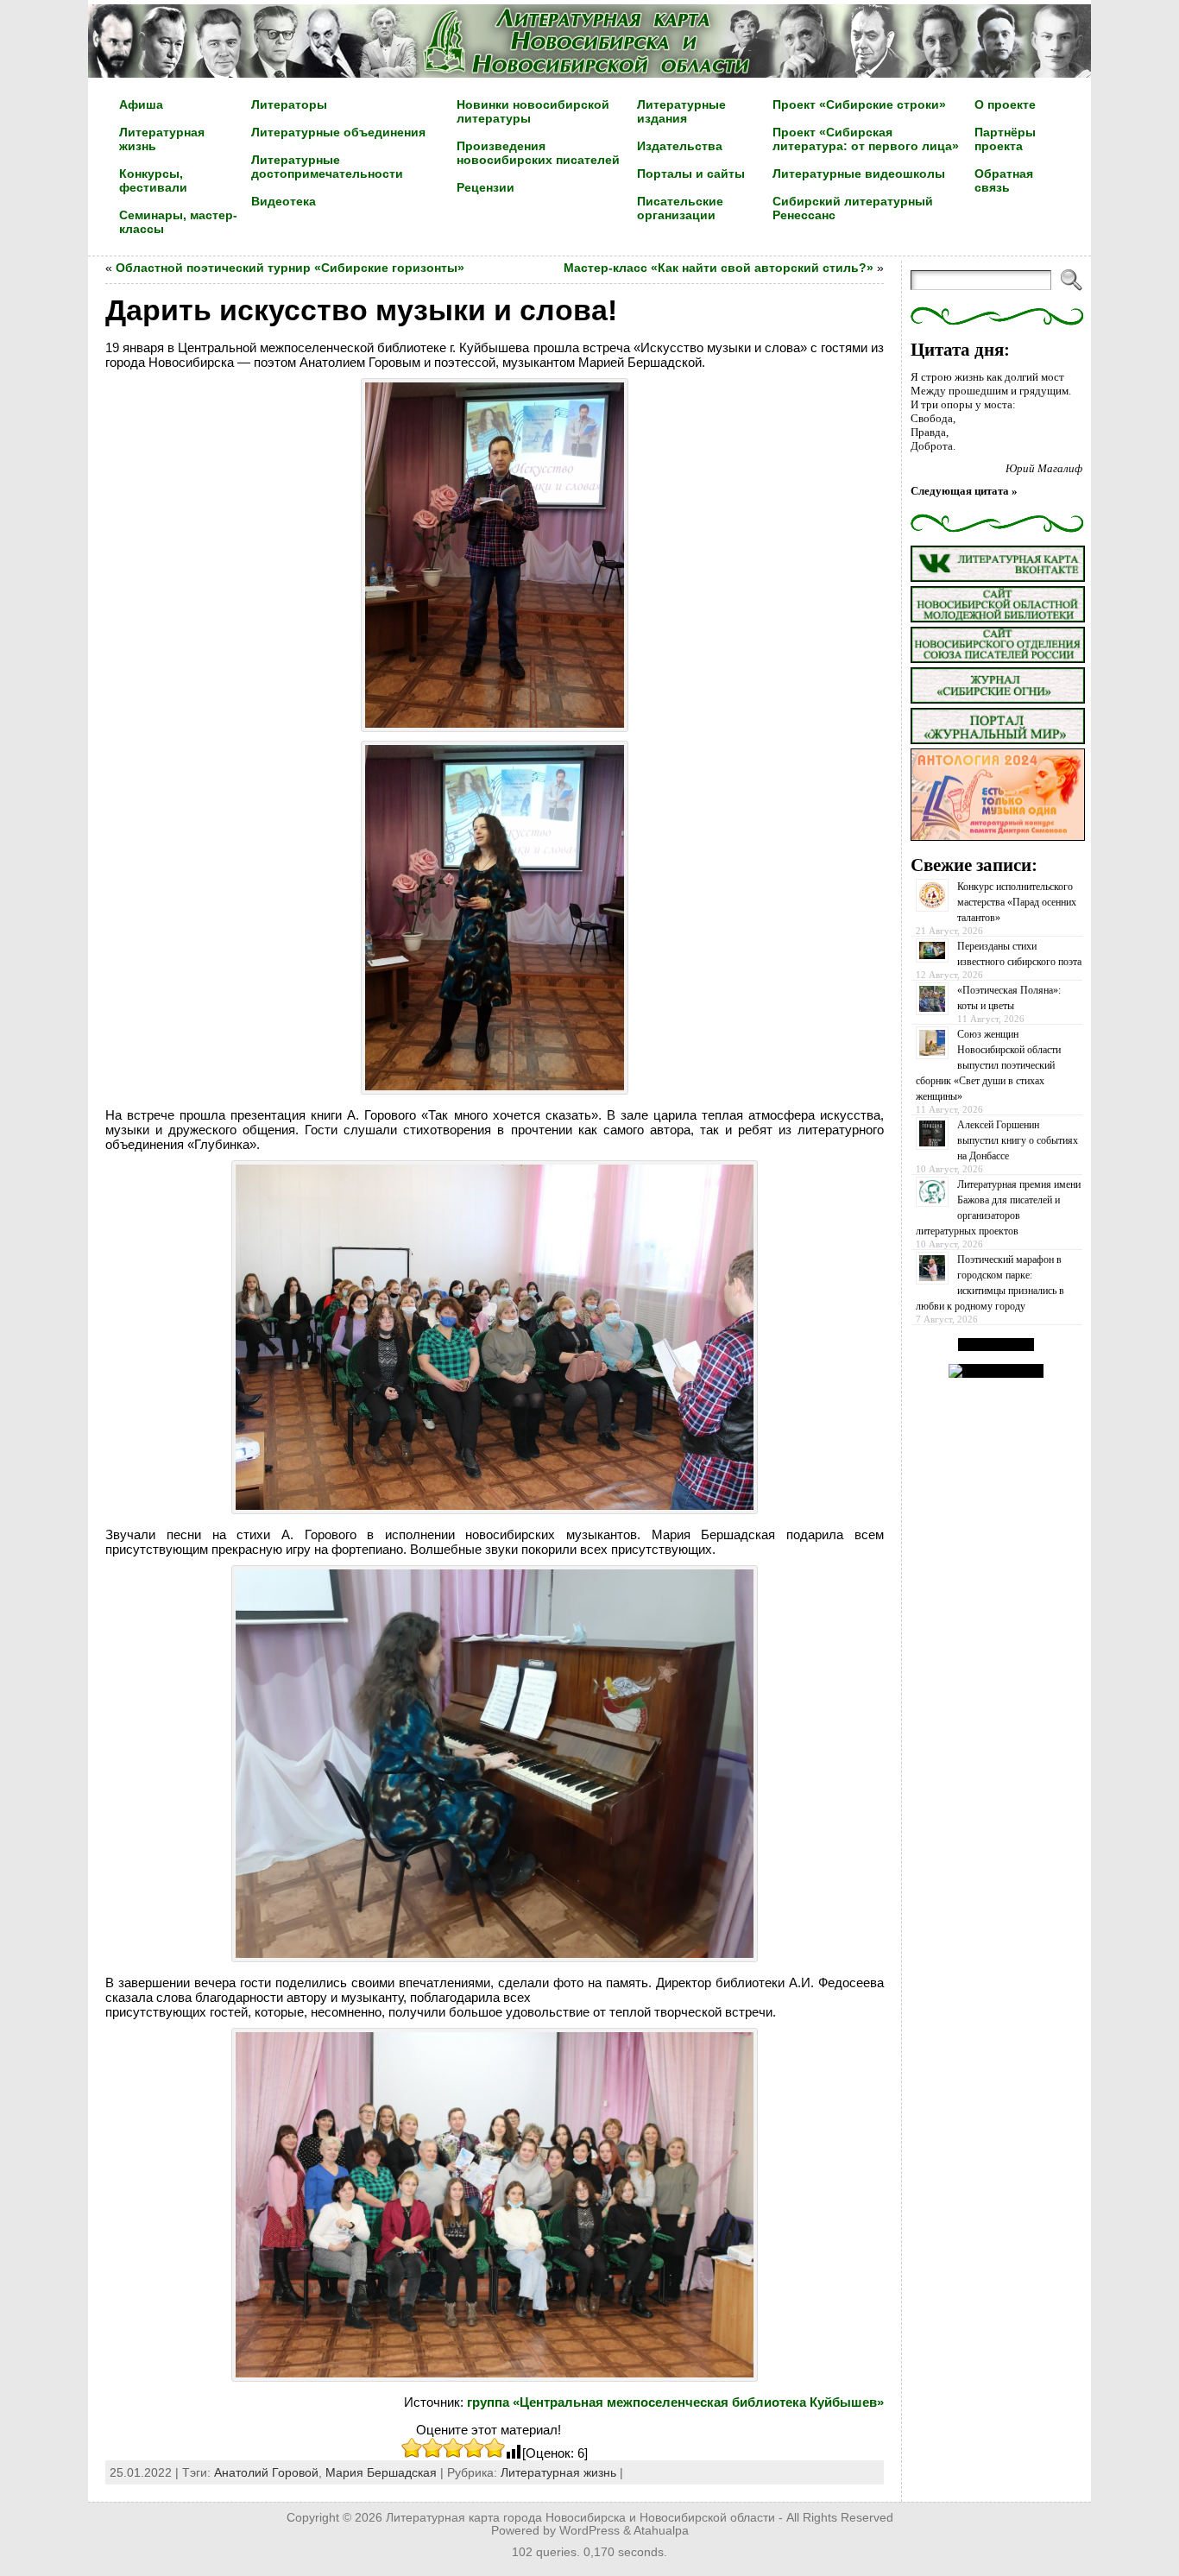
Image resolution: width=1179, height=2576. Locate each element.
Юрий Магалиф (1044, 468)
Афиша (141, 104)
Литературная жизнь (558, 2472)
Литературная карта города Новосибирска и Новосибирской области (580, 2518)
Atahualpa (661, 2531)
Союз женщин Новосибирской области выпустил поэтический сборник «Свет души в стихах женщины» (988, 1065)
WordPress (589, 2531)
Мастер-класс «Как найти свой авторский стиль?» (719, 268)
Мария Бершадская (381, 2472)
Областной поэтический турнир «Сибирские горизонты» (290, 268)
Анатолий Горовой (266, 2472)
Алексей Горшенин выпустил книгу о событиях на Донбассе (1018, 1140)
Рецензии (485, 187)
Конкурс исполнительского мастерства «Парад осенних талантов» (1017, 902)
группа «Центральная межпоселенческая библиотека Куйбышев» (675, 2402)
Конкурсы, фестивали (153, 180)
